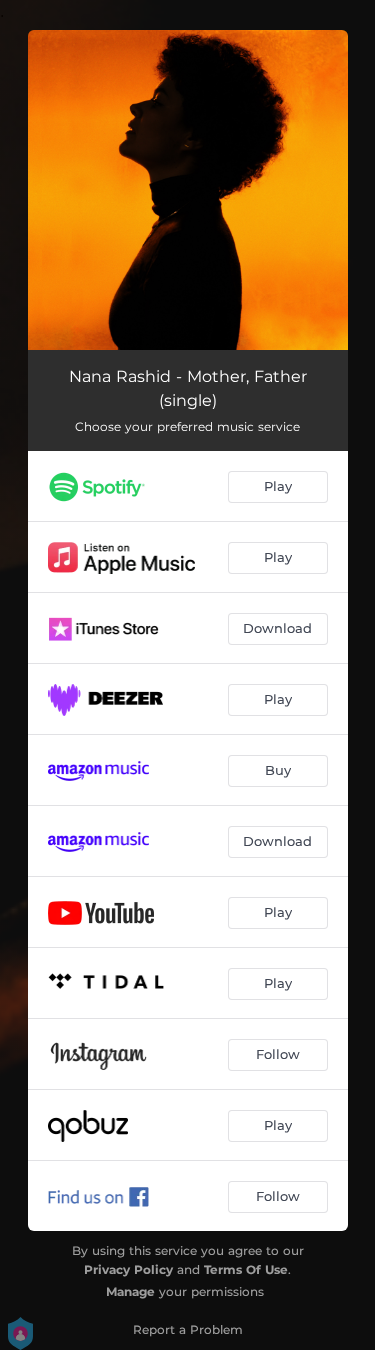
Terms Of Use (246, 1269)
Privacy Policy (128, 1269)
